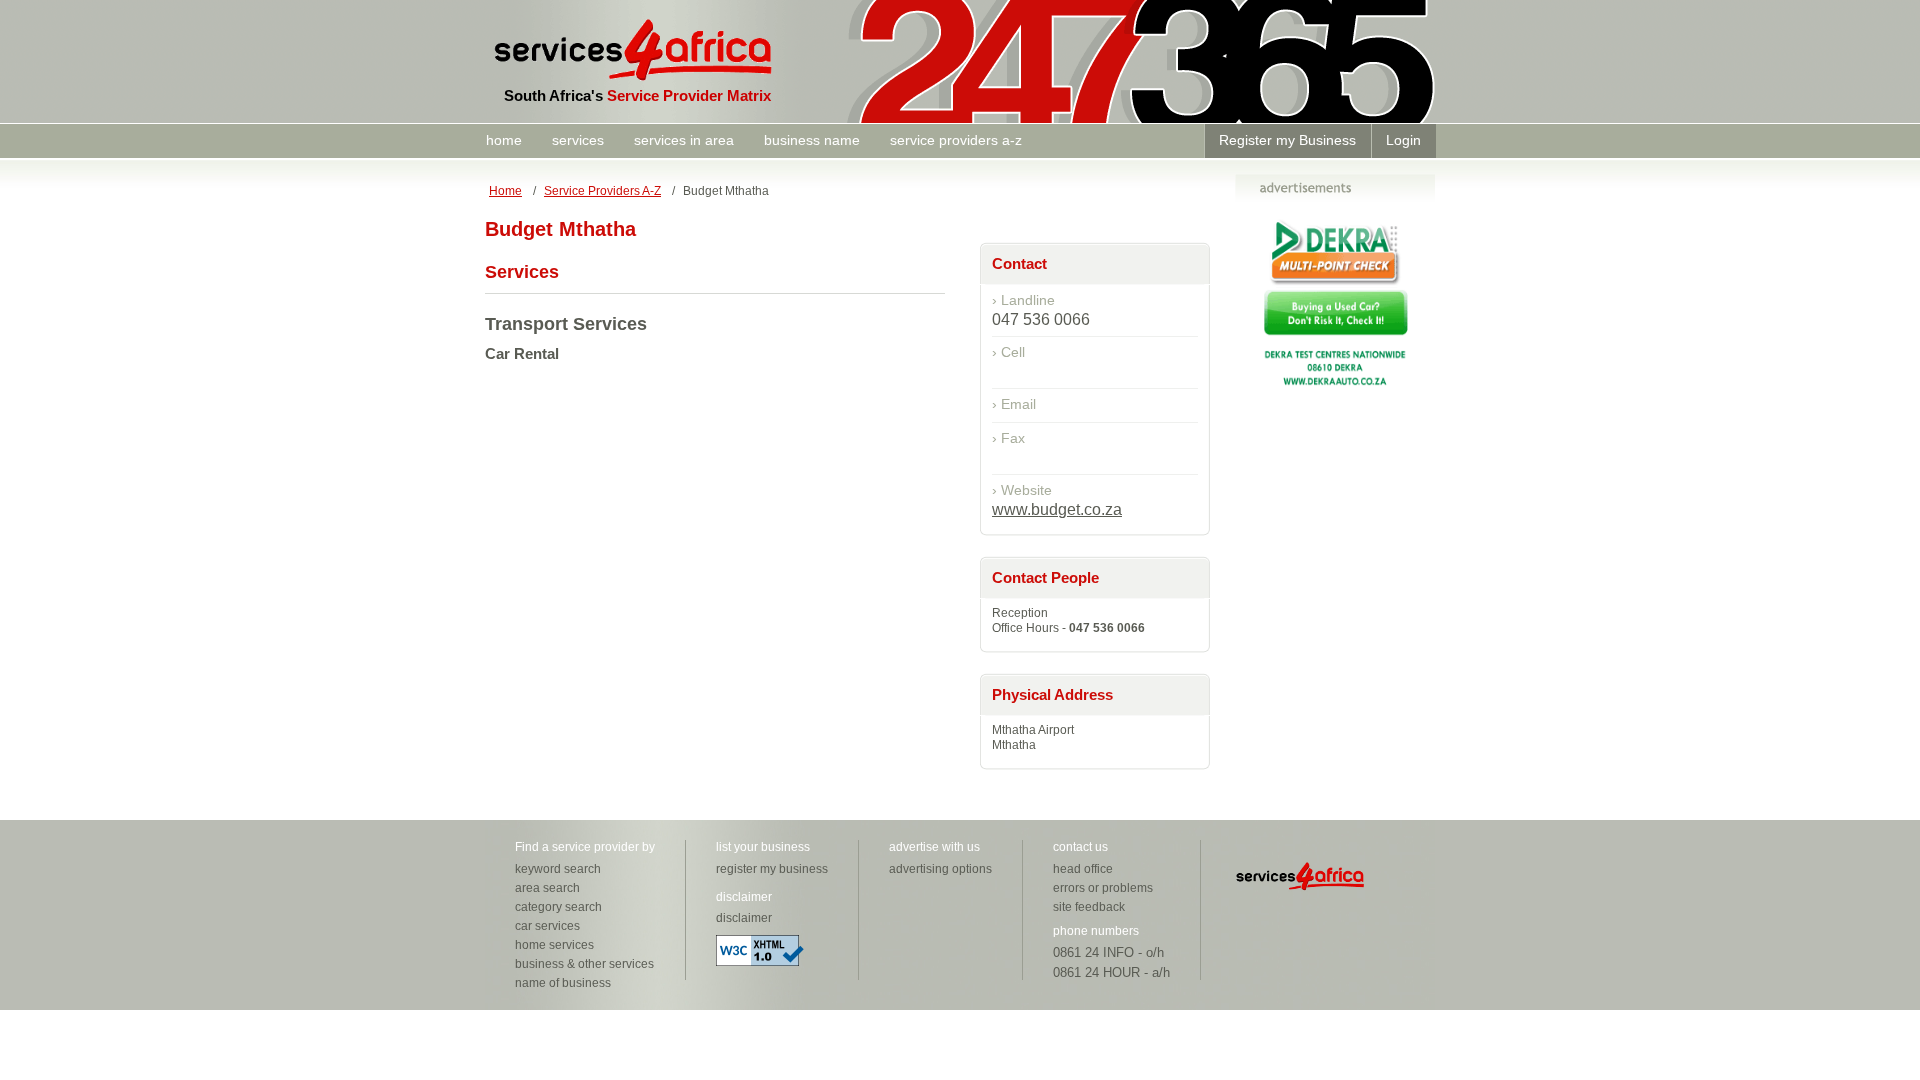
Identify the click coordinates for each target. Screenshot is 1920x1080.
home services (554, 945)
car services (547, 926)
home (504, 140)
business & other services (584, 964)
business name (812, 140)
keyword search (558, 869)
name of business (563, 983)
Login (1403, 140)
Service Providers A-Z (602, 191)
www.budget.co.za (1057, 509)
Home (505, 191)
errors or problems (1103, 888)
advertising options (940, 869)
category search (558, 907)
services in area (684, 140)
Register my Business (1287, 140)
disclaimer (744, 918)
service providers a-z (956, 140)
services (578, 140)
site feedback (1089, 907)
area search (547, 888)
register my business (772, 869)
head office (1083, 869)
